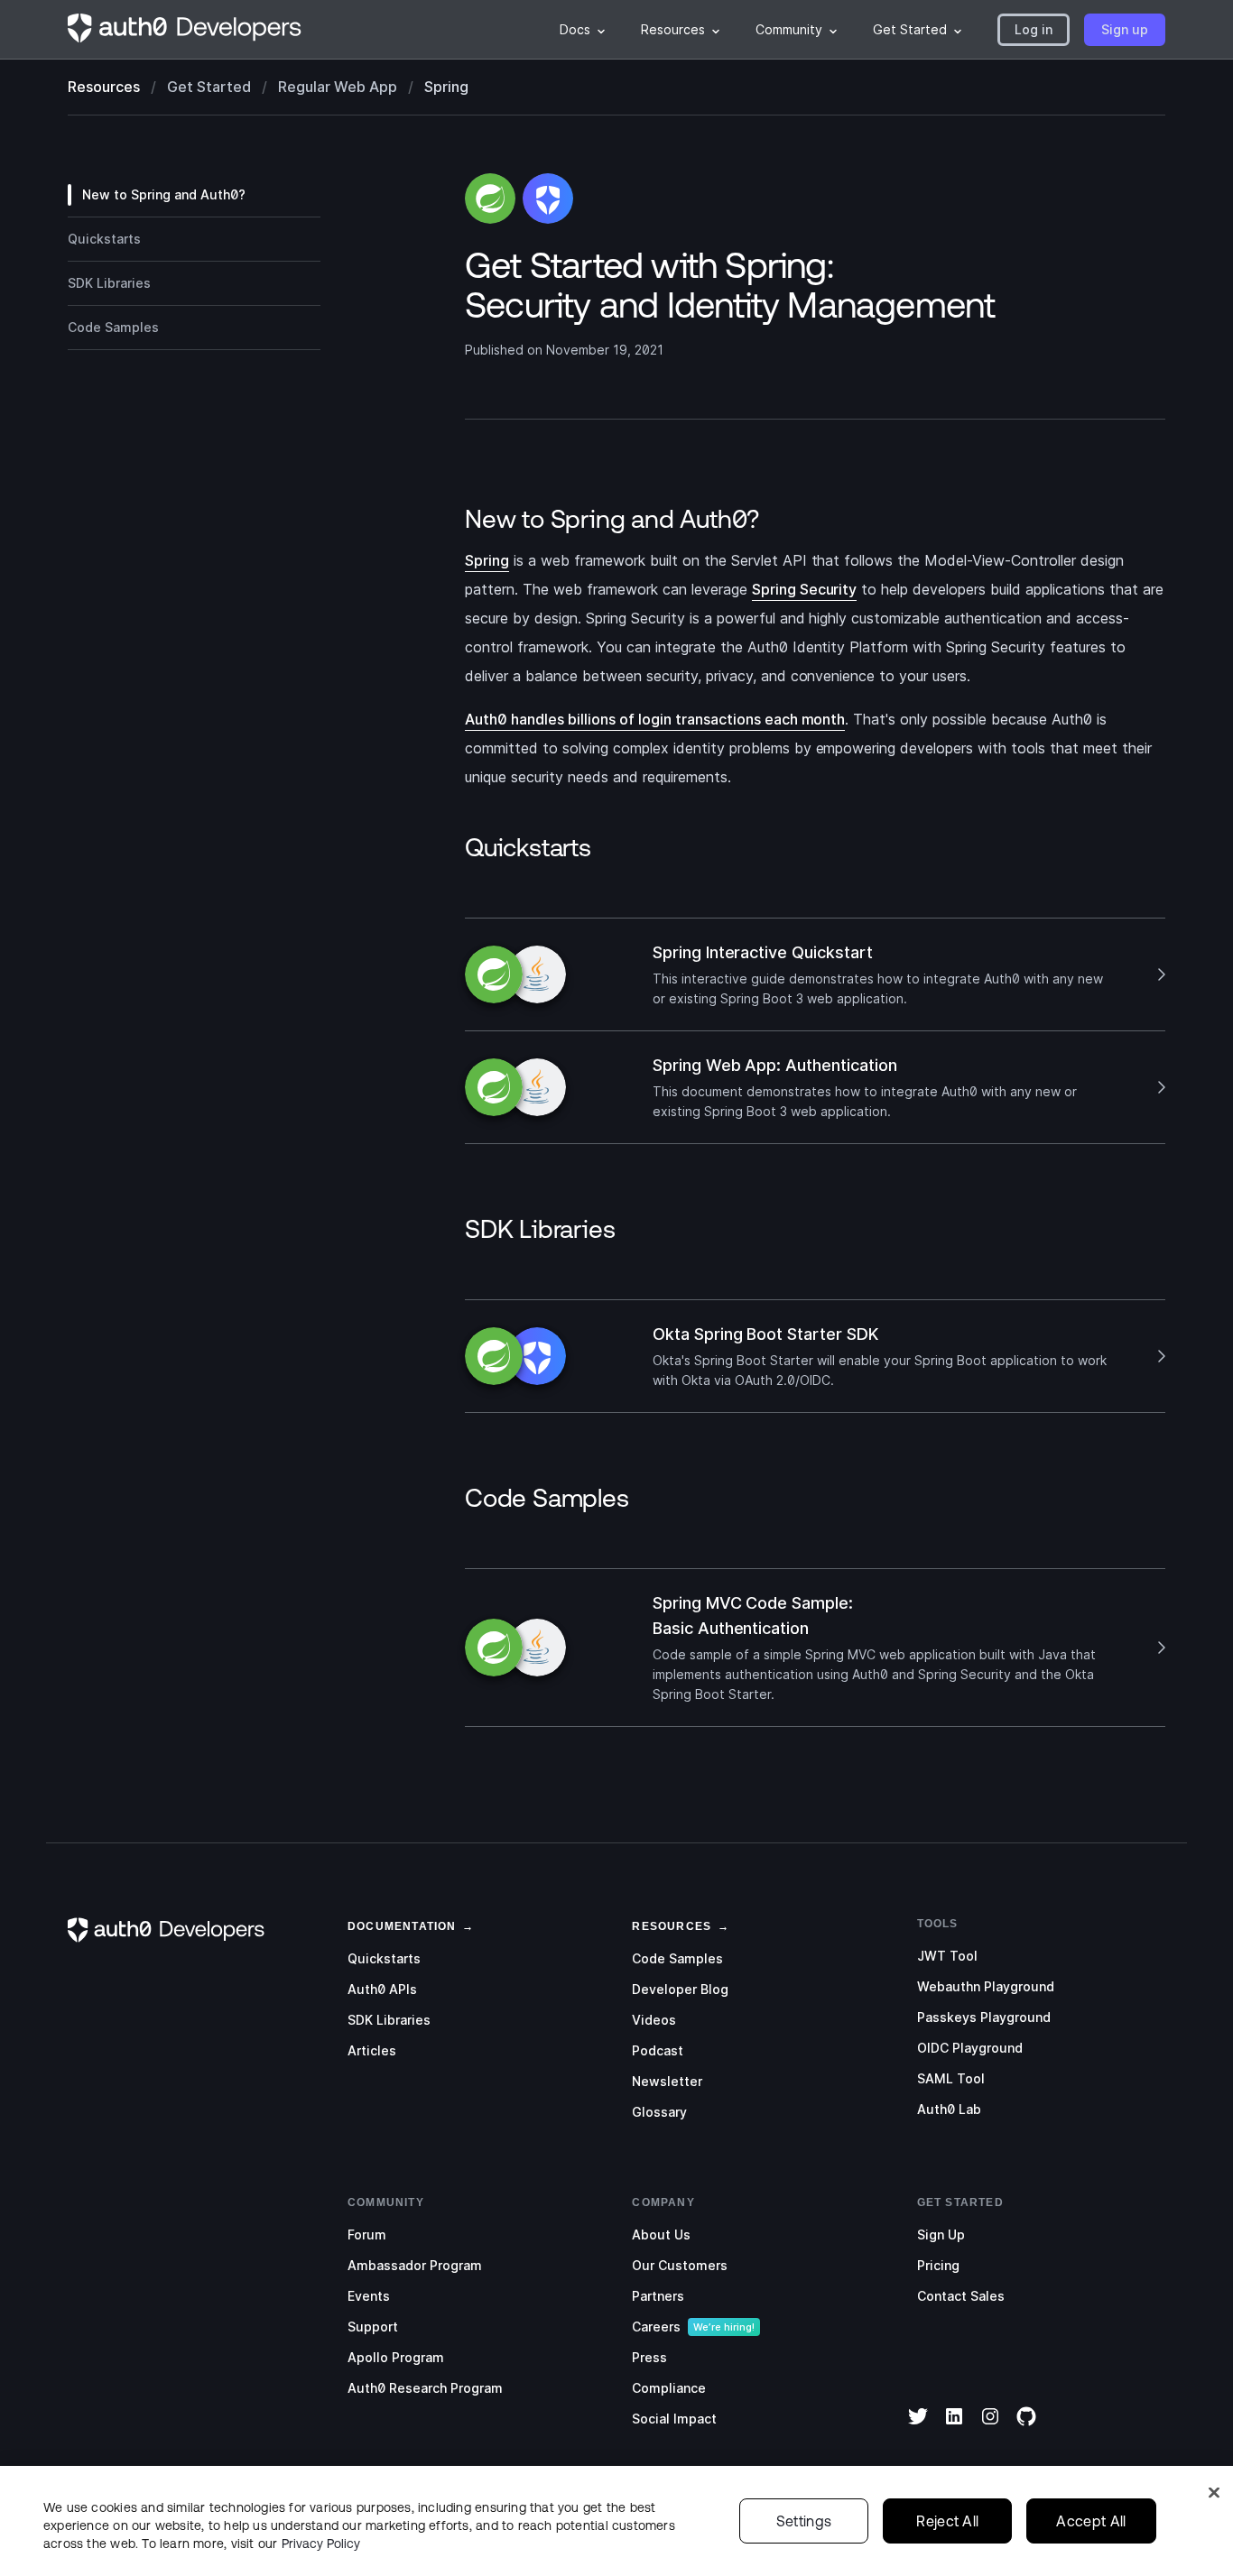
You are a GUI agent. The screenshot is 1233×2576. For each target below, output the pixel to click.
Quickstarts (384, 1958)
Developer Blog (680, 1989)
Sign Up (941, 2234)
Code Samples (677, 1958)
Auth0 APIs (382, 1989)
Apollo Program (396, 2357)
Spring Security (805, 589)
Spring (487, 560)
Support (373, 2327)
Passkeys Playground (984, 2017)
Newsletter (667, 2081)
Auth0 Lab (949, 2109)
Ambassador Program (415, 2265)
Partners (658, 2296)
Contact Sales (961, 2296)
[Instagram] (990, 2428)
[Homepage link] (185, 30)
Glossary (659, 2112)
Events (369, 2296)
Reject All (947, 2521)
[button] (1034, 30)
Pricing (938, 2265)
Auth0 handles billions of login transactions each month (655, 719)
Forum (367, 2234)
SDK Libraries (389, 2020)
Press (649, 2357)
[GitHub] (1026, 2428)
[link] (402, 1925)
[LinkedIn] (954, 2428)
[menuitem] (582, 30)
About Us (661, 2234)
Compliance (669, 2388)
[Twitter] (918, 2428)
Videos (654, 2020)
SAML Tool (951, 2078)
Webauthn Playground (986, 1986)
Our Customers (680, 2265)
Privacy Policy (321, 2544)
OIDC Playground (970, 2048)
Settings (804, 2521)
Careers (656, 2327)
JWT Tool (947, 1956)
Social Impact (674, 2419)
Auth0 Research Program (425, 2388)
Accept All (1091, 2521)
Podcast (658, 2050)
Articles (372, 2050)
